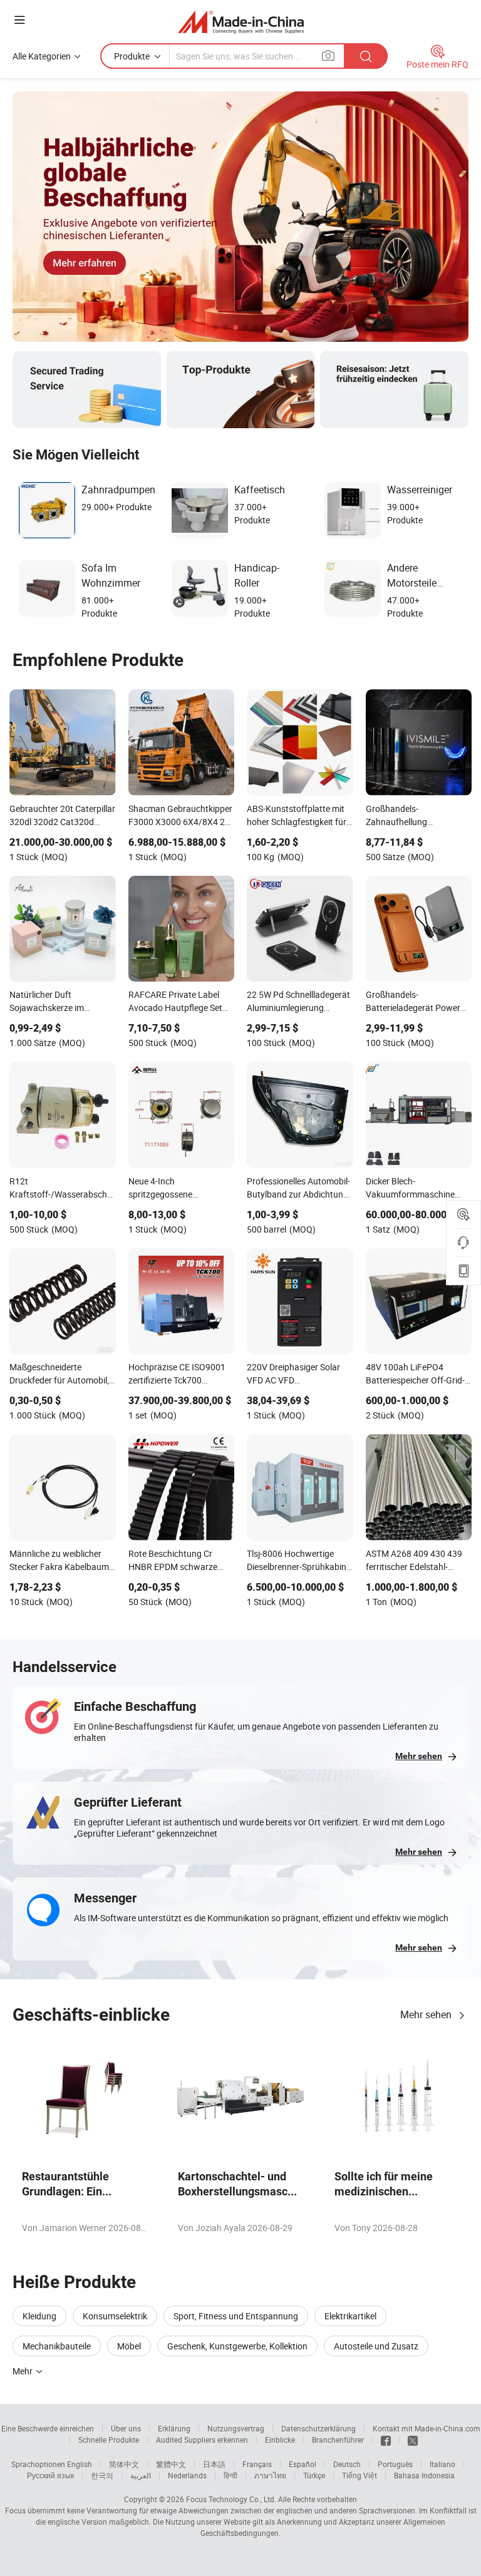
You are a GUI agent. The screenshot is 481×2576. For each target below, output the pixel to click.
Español (303, 2464)
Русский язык (50, 2475)
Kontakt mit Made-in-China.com (427, 2428)
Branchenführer (338, 2440)
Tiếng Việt (359, 2475)
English (80, 2464)
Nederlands (187, 2475)
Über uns (126, 2428)
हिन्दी (230, 2475)
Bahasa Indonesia (424, 2475)
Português (395, 2464)
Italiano (442, 2464)
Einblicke (280, 2440)
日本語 (214, 2464)
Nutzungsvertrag (236, 2428)
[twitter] (413, 2440)
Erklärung (174, 2428)
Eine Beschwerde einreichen (48, 2428)
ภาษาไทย (270, 2475)
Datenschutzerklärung (318, 2428)
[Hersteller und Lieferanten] (241, 22)
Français (257, 2464)
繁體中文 (171, 2464)
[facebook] (386, 2440)
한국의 (102, 2475)
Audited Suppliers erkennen (202, 2440)
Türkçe (314, 2475)
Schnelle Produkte (109, 2440)
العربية (141, 2475)
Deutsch (347, 2464)
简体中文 (124, 2464)
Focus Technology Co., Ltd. (231, 2499)
